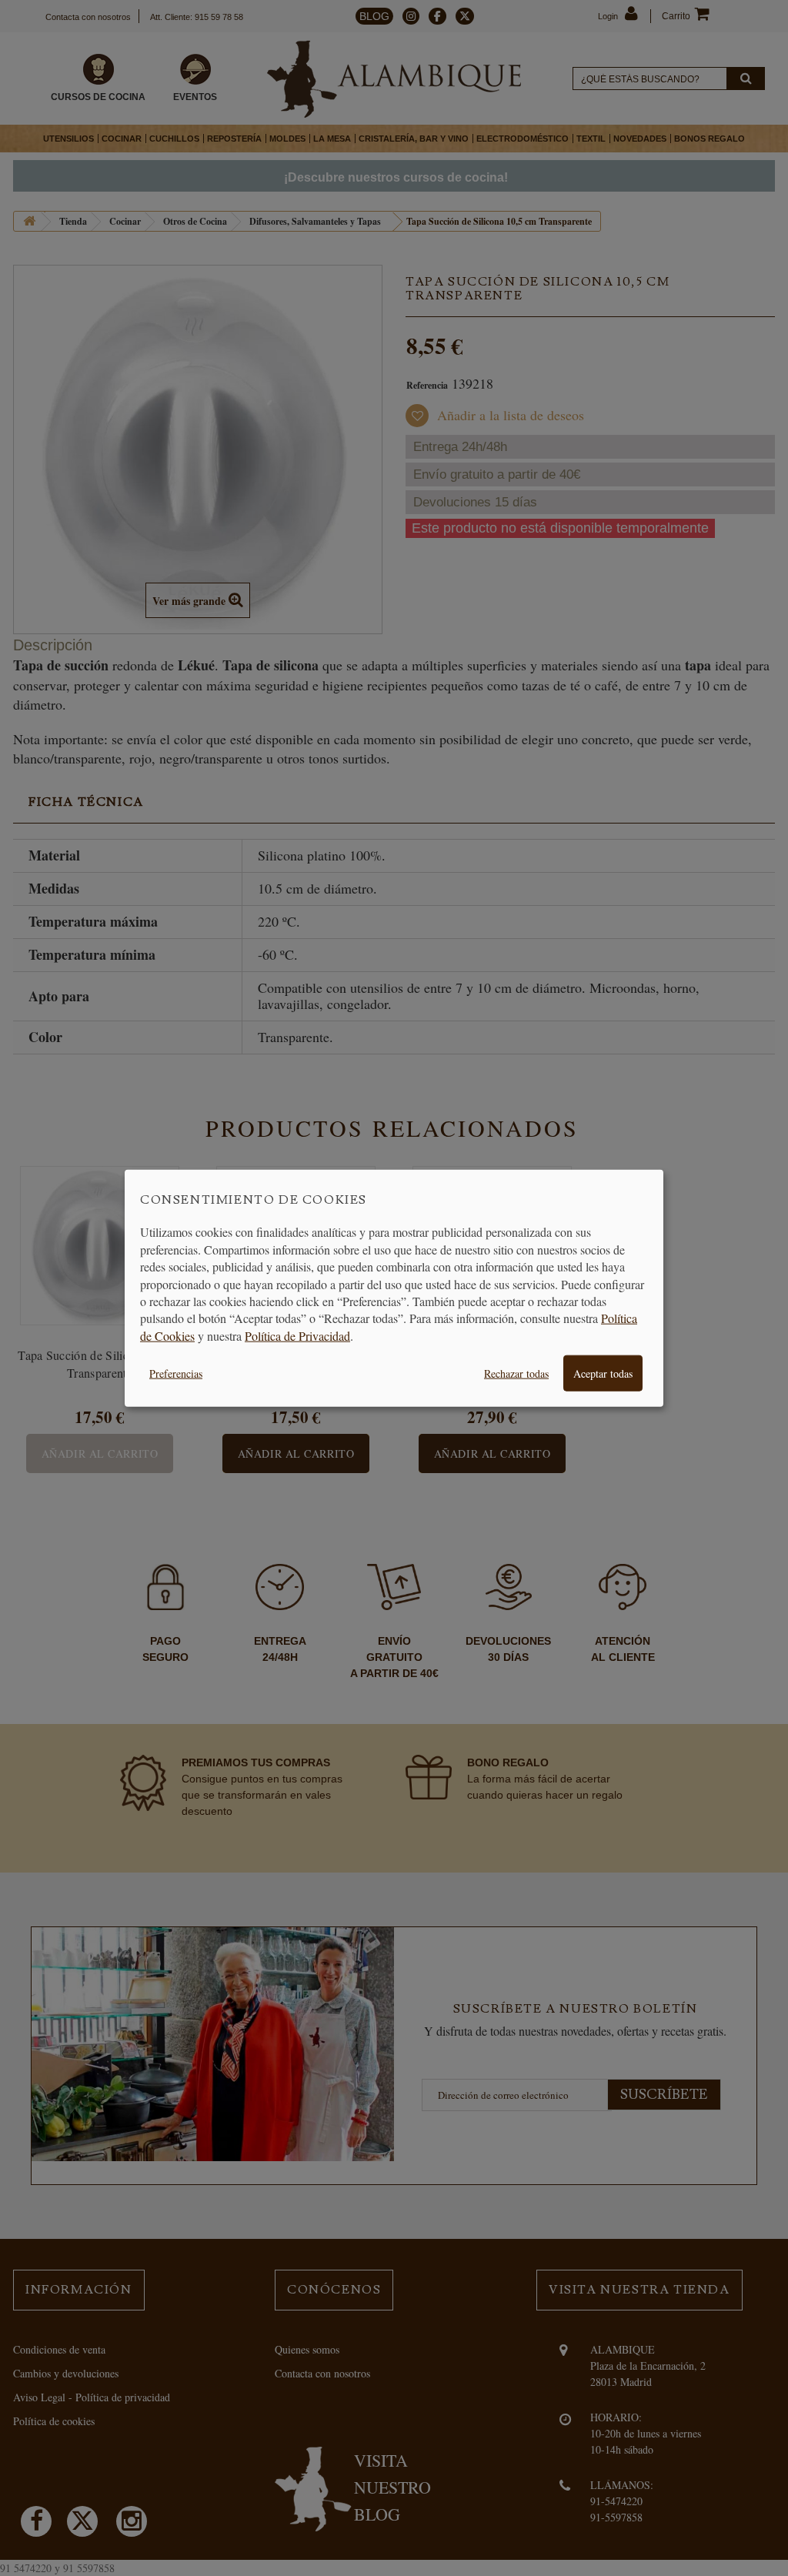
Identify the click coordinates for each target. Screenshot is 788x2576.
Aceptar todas (603, 1373)
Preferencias (176, 1373)
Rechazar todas (516, 1373)
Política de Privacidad (297, 1335)
